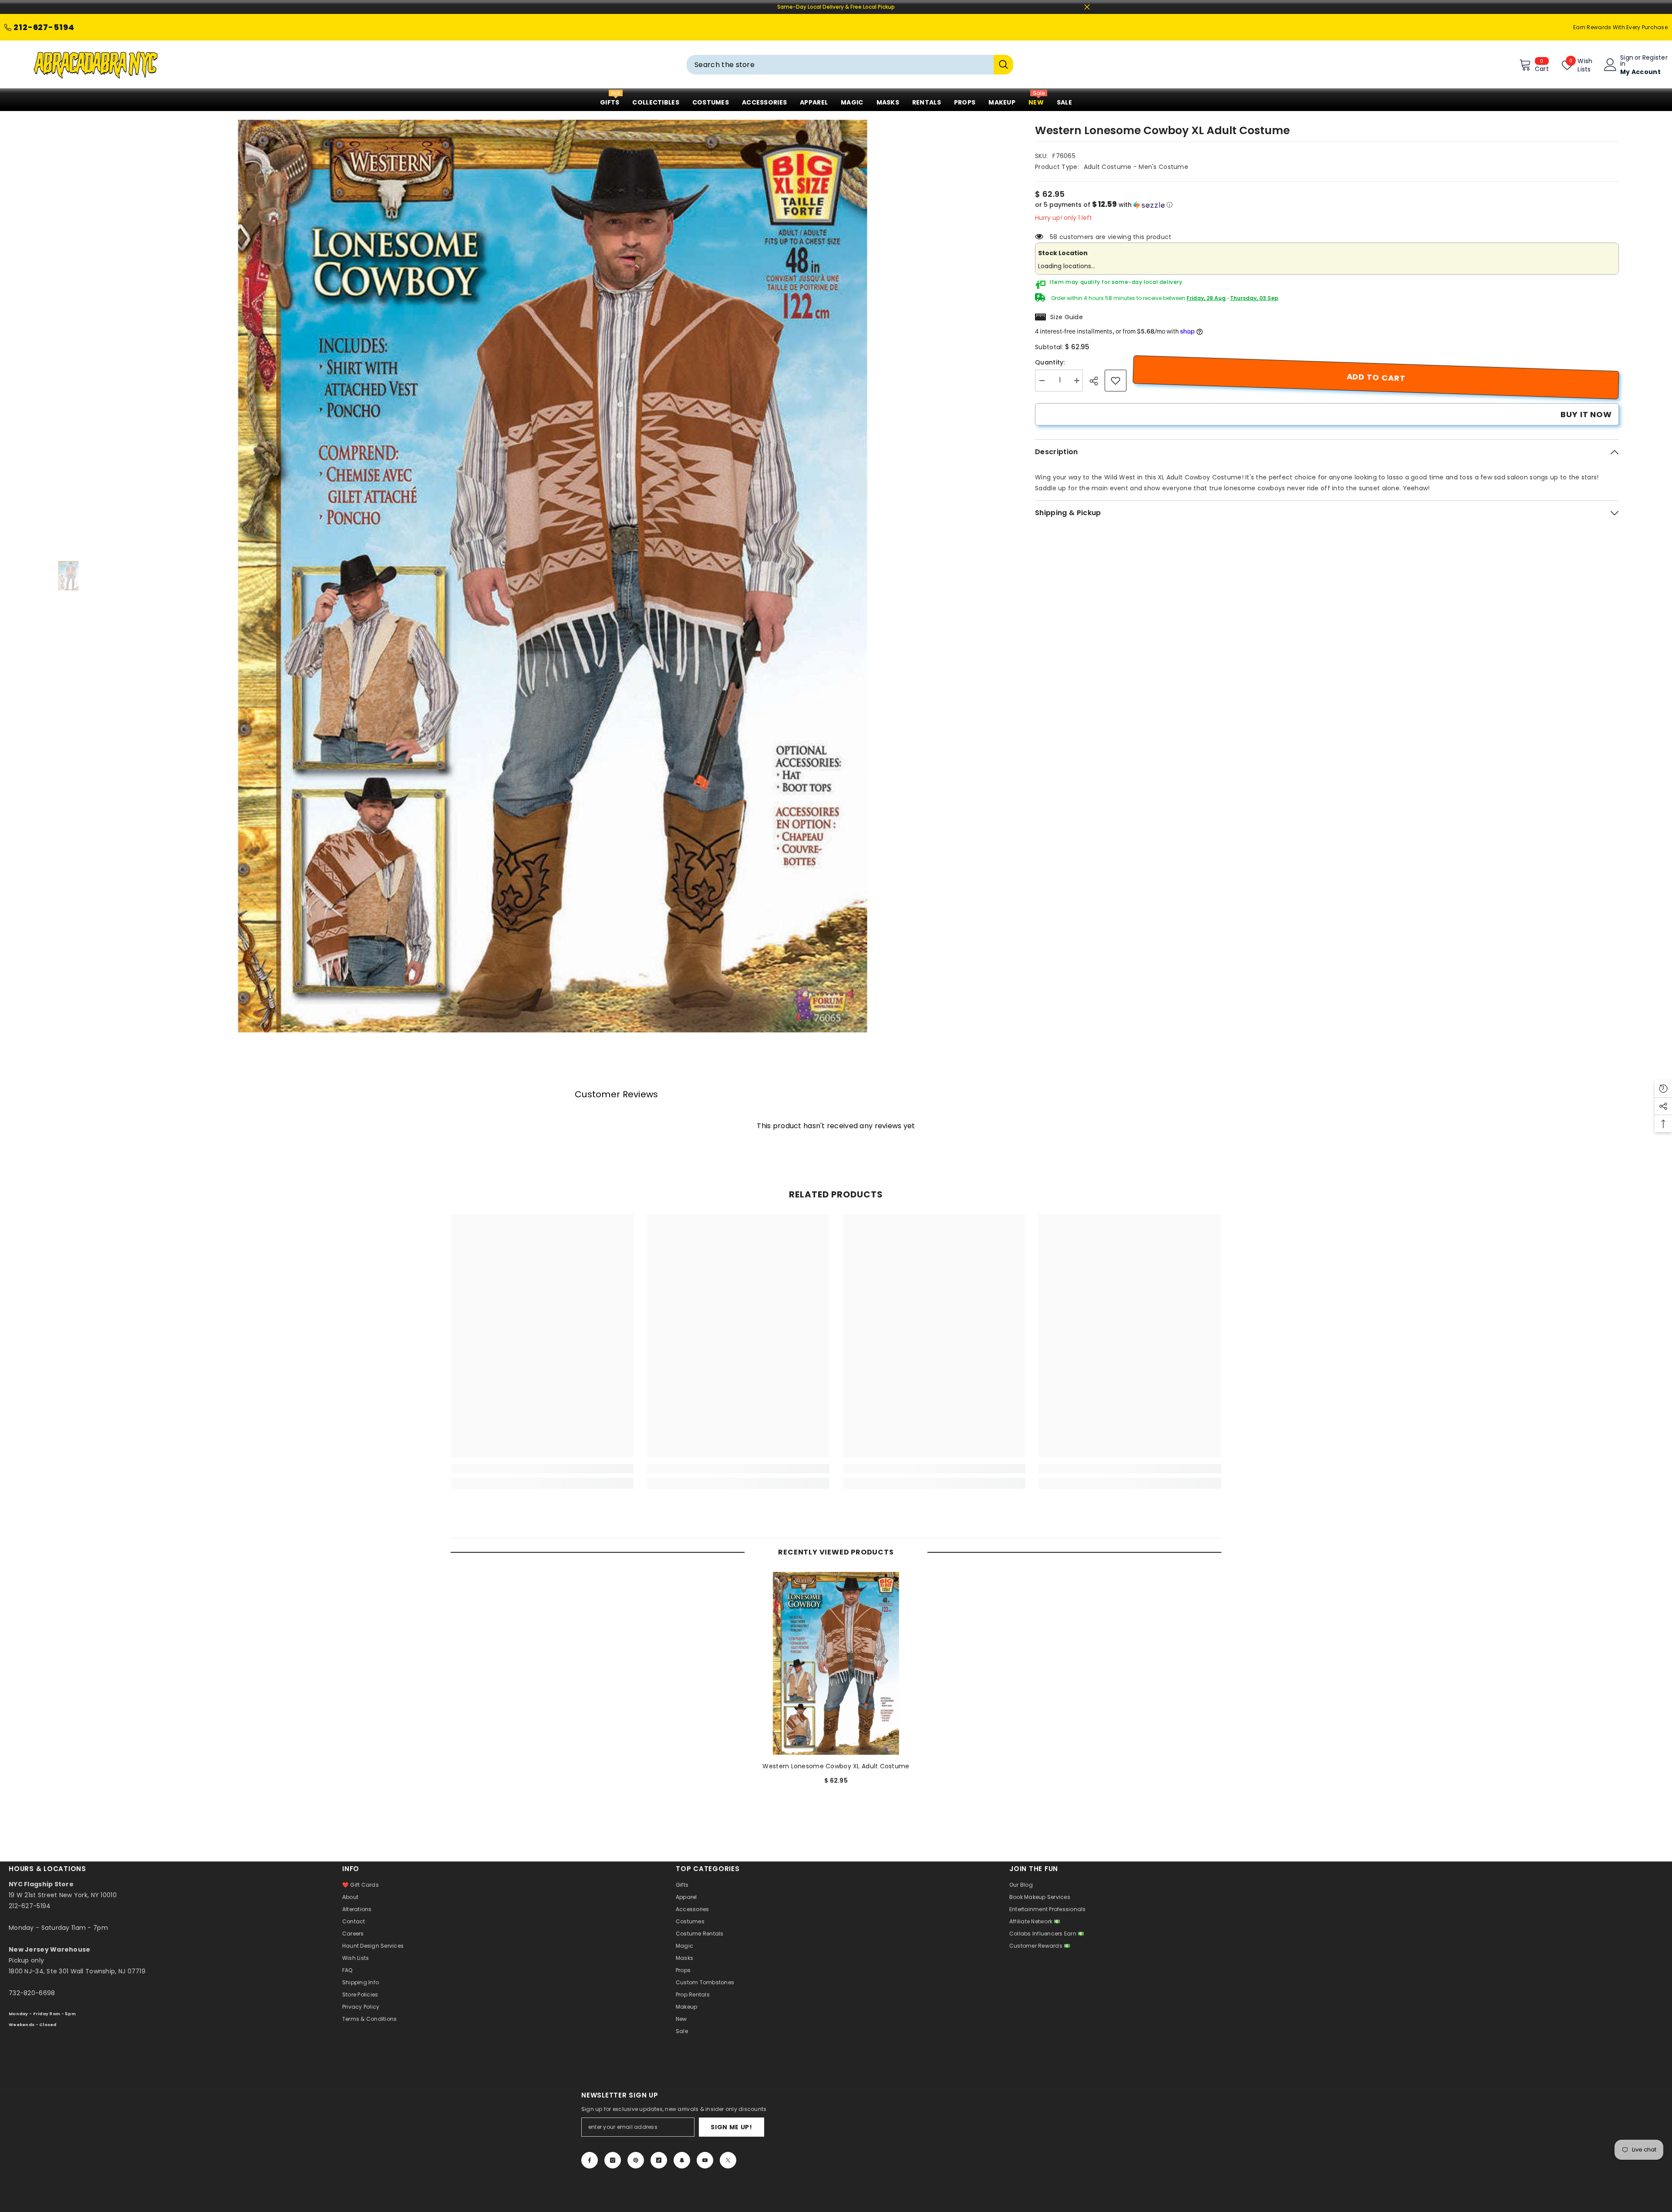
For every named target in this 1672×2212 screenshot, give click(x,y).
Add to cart (1376, 377)
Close (1087, 7)
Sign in (1627, 61)
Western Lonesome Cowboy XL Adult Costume (836, 1766)
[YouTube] (705, 2160)
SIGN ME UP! (731, 2127)
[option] (553, 576)
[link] (1116, 381)
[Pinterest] (636, 2160)
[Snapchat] (682, 2160)
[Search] (850, 65)
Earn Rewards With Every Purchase (1620, 27)
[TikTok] (659, 2160)
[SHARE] (1097, 381)
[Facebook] (590, 2160)
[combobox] (840, 65)
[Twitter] (728, 2160)
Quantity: (1050, 362)
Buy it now (1586, 414)
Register (1655, 58)
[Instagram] (613, 2160)
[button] (1327, 205)
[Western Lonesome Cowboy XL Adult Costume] (836, 1663)
